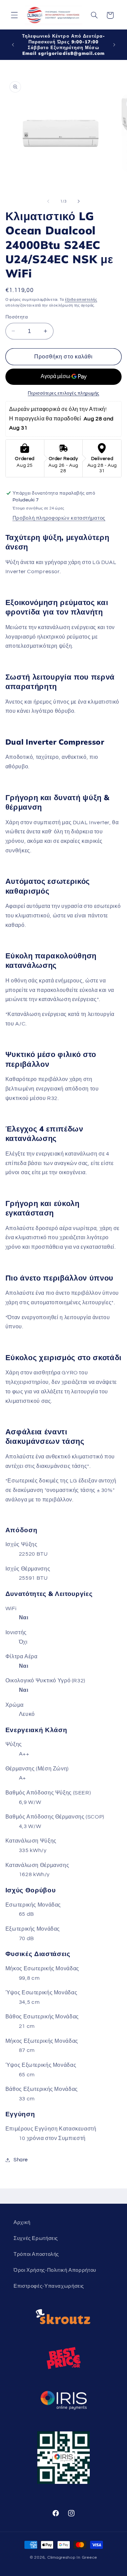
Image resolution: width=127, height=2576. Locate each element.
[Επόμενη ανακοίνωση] (114, 45)
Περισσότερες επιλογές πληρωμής (63, 393)
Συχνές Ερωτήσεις (36, 2238)
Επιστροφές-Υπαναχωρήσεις (49, 2286)
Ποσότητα (17, 317)
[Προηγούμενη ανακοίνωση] (13, 45)
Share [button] (21, 2160)
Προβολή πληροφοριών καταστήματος (59, 518)
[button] (14, 15)
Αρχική (22, 2222)
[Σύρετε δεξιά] (79, 202)
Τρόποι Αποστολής (36, 2254)
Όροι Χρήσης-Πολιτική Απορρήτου (55, 2270)
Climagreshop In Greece (72, 2558)
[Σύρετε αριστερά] (48, 202)
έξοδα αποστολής (81, 300)
